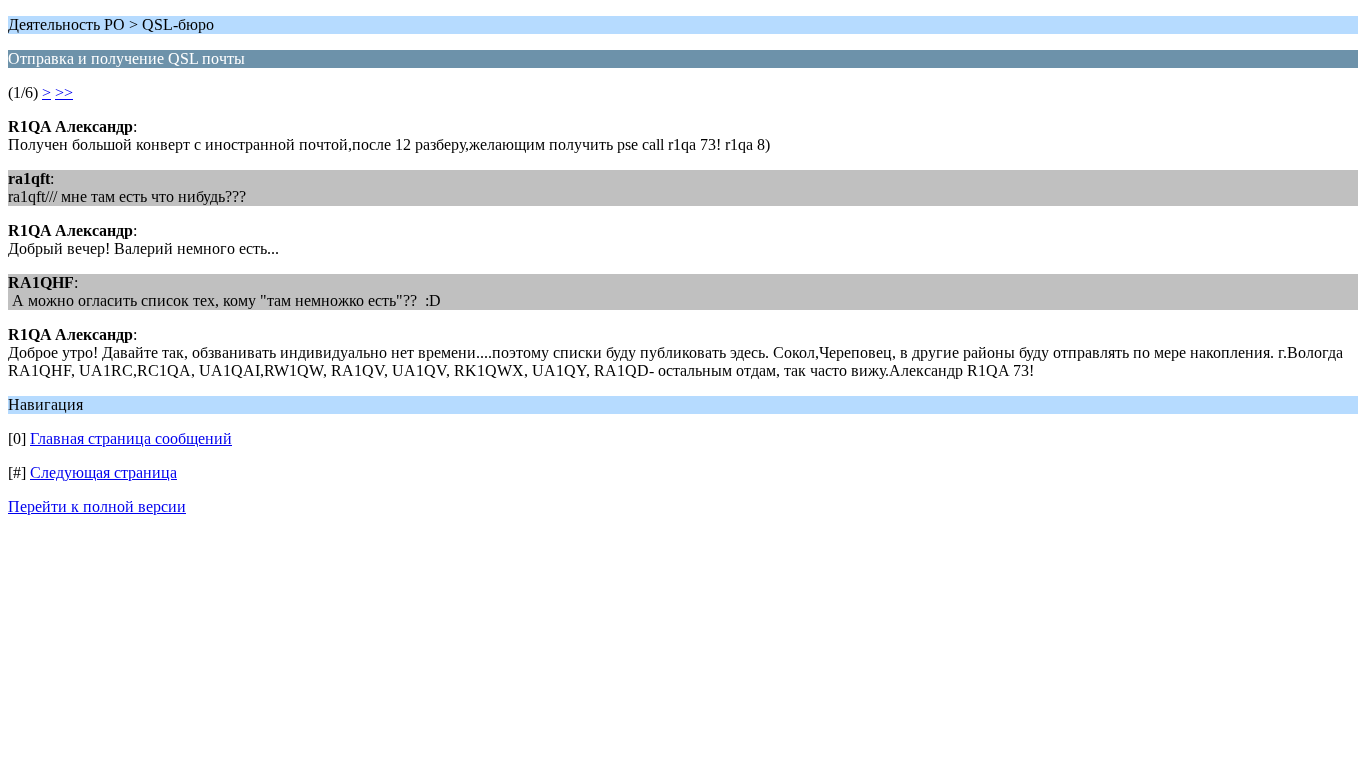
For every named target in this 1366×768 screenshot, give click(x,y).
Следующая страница (103, 472)
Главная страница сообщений (131, 438)
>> (64, 92)
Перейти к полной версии (97, 506)
